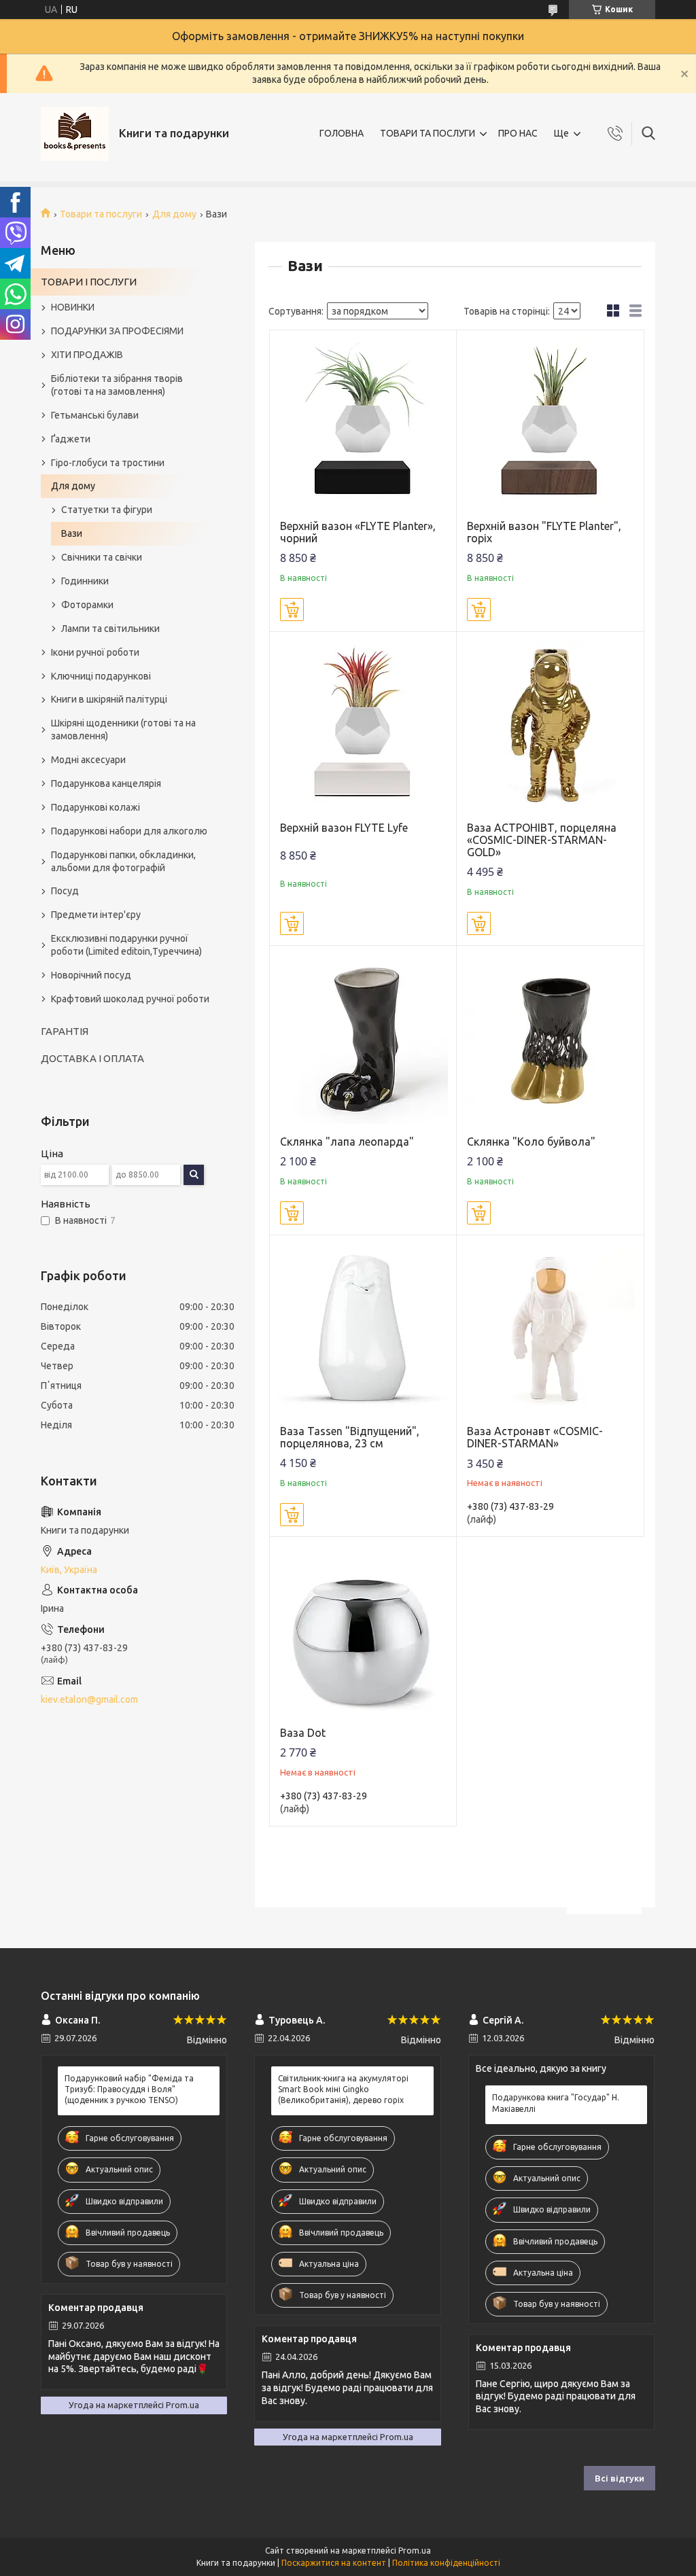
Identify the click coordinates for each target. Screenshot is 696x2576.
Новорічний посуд (91, 975)
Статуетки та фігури (107, 510)
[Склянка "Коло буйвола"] (550, 1039)
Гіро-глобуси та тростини (108, 463)
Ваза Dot (303, 1733)
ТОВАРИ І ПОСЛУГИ (89, 282)
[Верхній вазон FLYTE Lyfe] (363, 725)
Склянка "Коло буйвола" (531, 1142)
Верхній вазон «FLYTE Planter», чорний (358, 532)
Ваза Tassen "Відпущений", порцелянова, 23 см (350, 1437)
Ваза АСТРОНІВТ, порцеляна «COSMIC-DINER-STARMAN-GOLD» (542, 840)
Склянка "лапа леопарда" (347, 1142)
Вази (72, 533)
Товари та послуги (101, 214)
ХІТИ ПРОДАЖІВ (87, 355)
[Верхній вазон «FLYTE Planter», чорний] (363, 424)
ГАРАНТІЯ (65, 1031)
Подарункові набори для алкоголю (129, 831)
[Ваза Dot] (363, 1630)
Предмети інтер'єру (96, 915)
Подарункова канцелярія (106, 783)
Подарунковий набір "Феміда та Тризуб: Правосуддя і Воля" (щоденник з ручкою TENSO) (129, 2089)
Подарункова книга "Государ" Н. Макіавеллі (556, 2103)
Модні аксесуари (88, 760)
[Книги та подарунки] (75, 134)
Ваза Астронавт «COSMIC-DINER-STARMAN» (535, 1437)
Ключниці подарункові (101, 676)
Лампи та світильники (110, 629)
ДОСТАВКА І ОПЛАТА (92, 1058)
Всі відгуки (620, 2478)
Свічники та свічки (102, 557)
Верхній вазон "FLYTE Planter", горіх (544, 532)
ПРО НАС (518, 133)
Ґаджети (71, 439)
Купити (292, 610)
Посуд (65, 891)
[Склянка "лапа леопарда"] (363, 1039)
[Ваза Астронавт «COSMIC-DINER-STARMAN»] (550, 1329)
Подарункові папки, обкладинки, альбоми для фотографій (123, 861)
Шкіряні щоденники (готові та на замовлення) (123, 729)
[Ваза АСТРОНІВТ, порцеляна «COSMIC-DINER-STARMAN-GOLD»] (550, 725)
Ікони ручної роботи (95, 652)
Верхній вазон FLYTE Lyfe (344, 828)
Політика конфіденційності (446, 2563)
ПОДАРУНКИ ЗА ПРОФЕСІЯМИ (117, 331)
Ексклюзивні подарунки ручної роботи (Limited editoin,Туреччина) (126, 945)
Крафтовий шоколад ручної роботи (130, 999)
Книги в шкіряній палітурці (109, 699)
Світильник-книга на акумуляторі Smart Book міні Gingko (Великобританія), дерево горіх (343, 2089)
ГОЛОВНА (342, 133)
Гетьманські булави (95, 415)
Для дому (174, 214)
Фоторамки (87, 605)
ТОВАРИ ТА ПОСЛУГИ (428, 133)
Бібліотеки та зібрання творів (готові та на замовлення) (117, 385)
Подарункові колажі (95, 807)
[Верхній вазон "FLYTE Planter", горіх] (550, 424)
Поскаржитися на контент (334, 2563)
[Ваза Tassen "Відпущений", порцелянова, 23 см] (363, 1329)
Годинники (85, 581)
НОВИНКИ (73, 307)
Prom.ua (415, 2551)
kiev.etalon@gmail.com (89, 1699)
